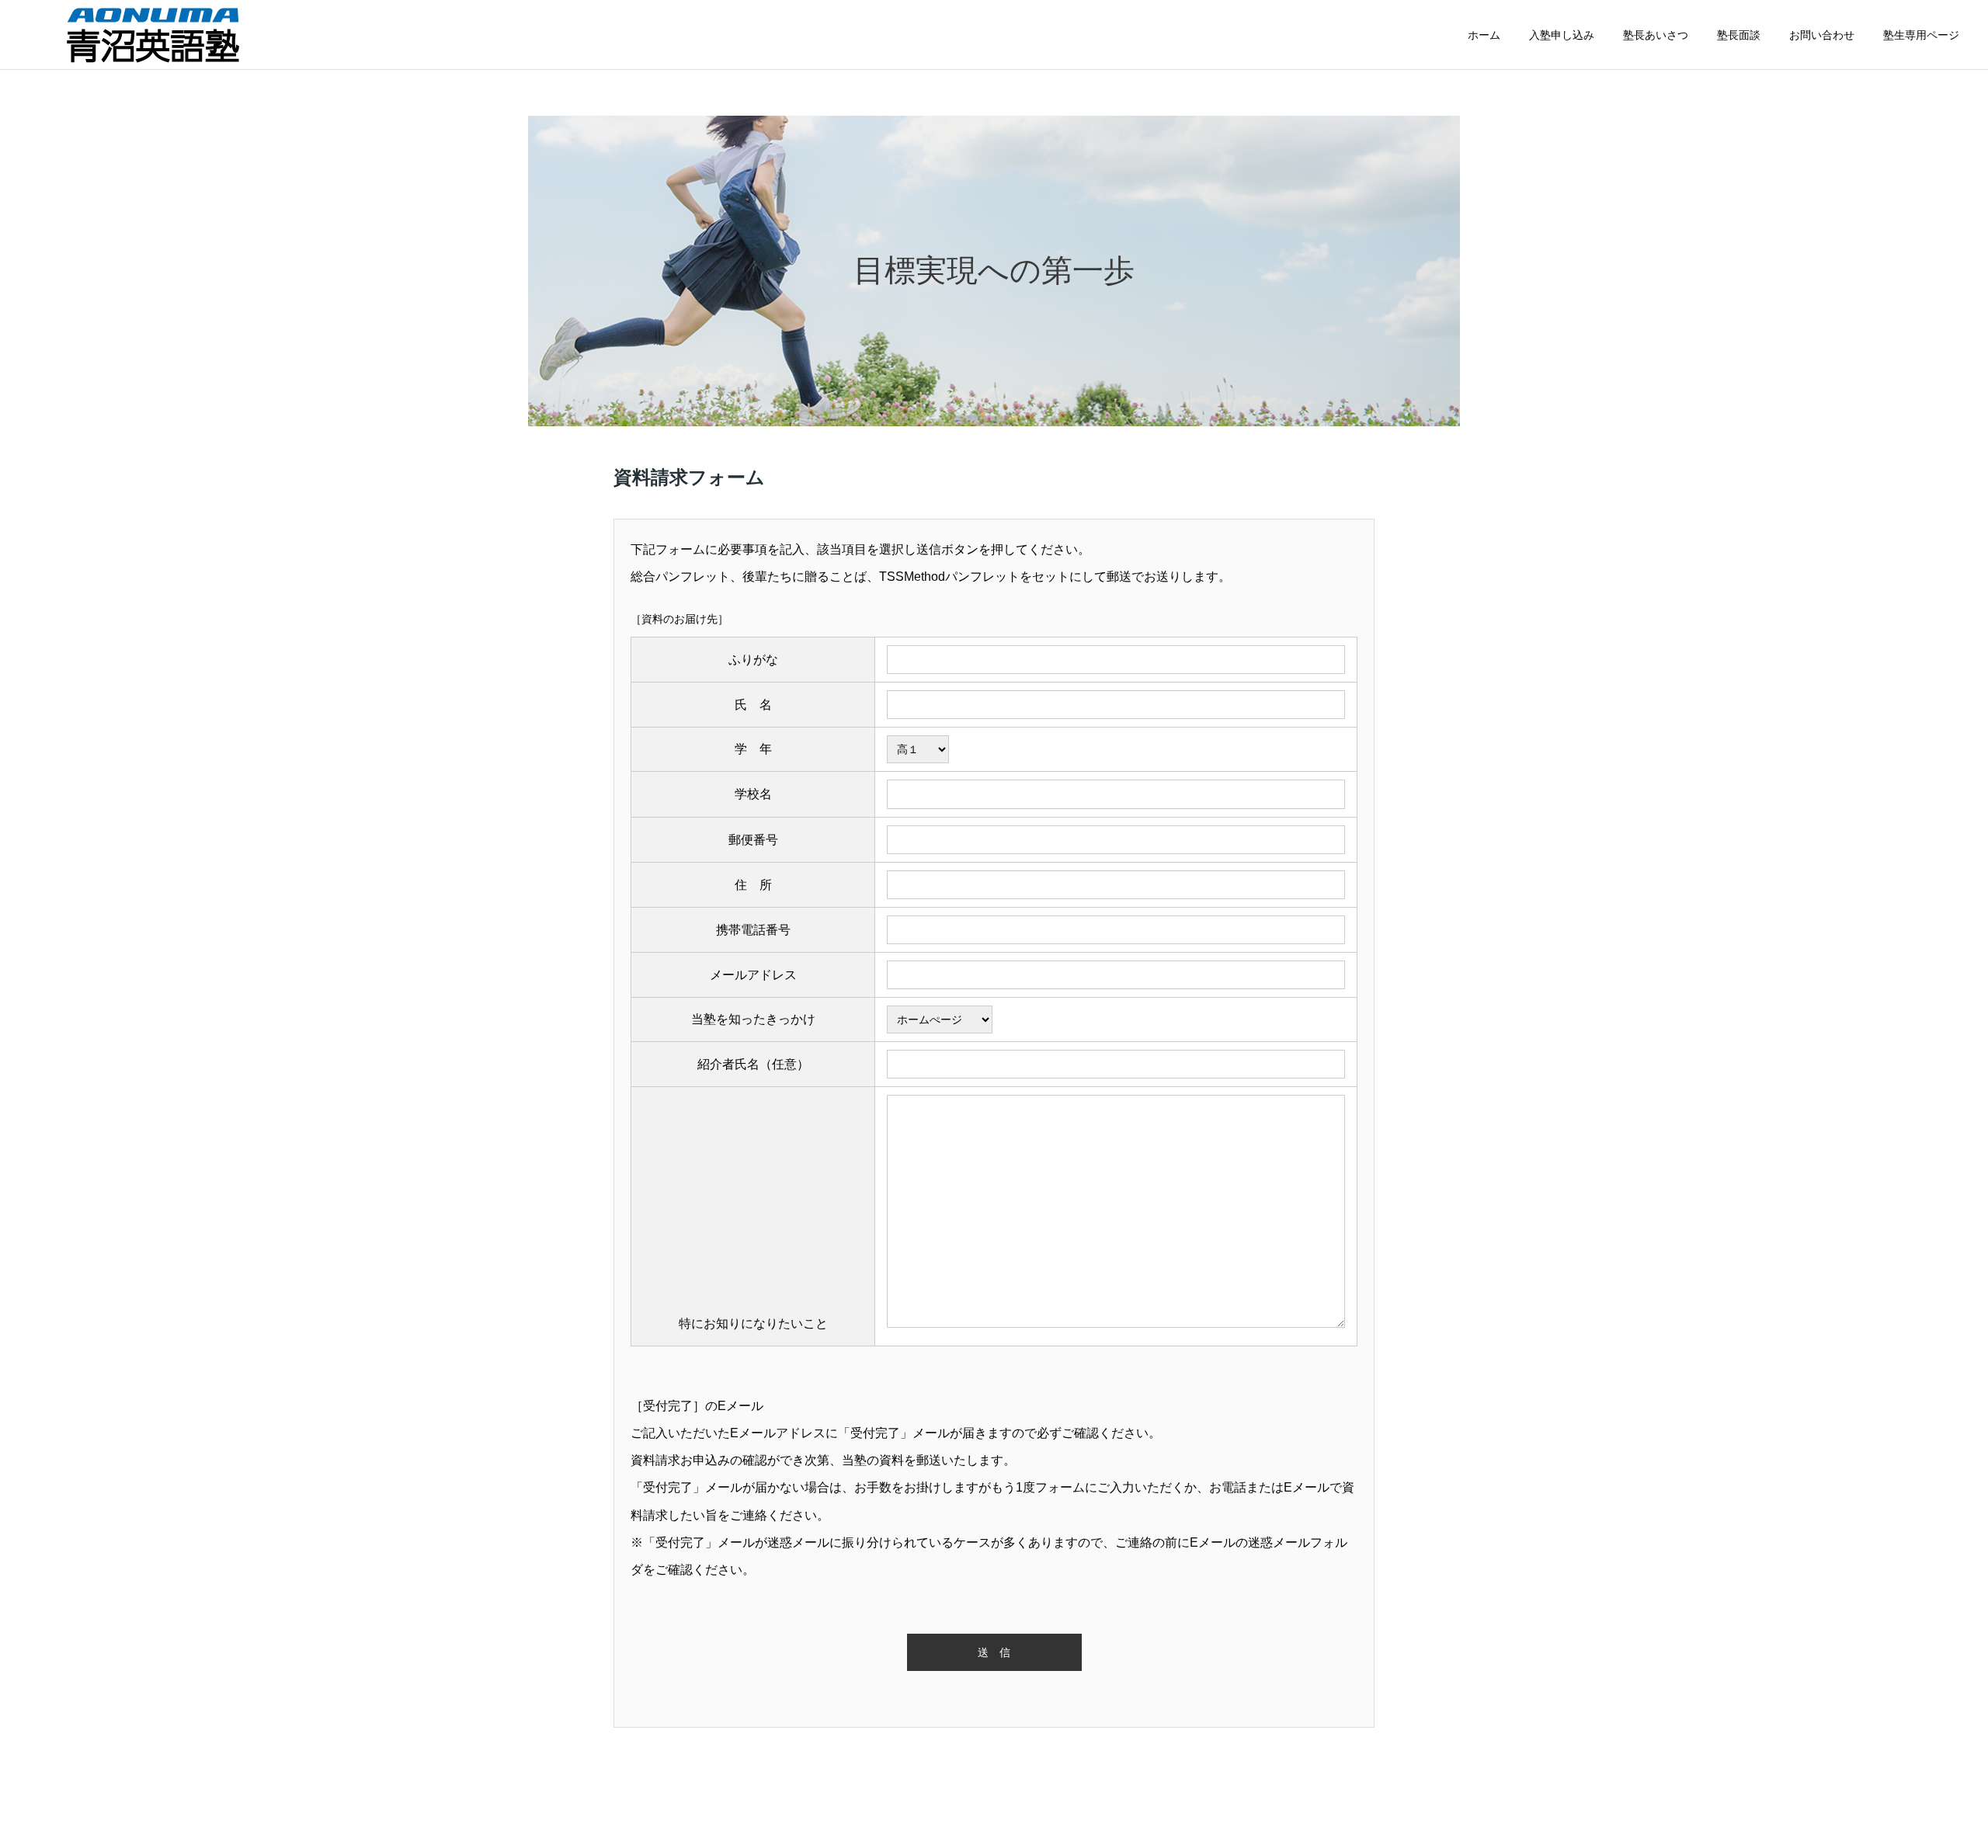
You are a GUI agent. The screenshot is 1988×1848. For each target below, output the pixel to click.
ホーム (1484, 35)
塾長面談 (1739, 35)
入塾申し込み (1562, 35)
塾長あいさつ (1656, 35)
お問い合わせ (1822, 35)
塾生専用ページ (1921, 35)
